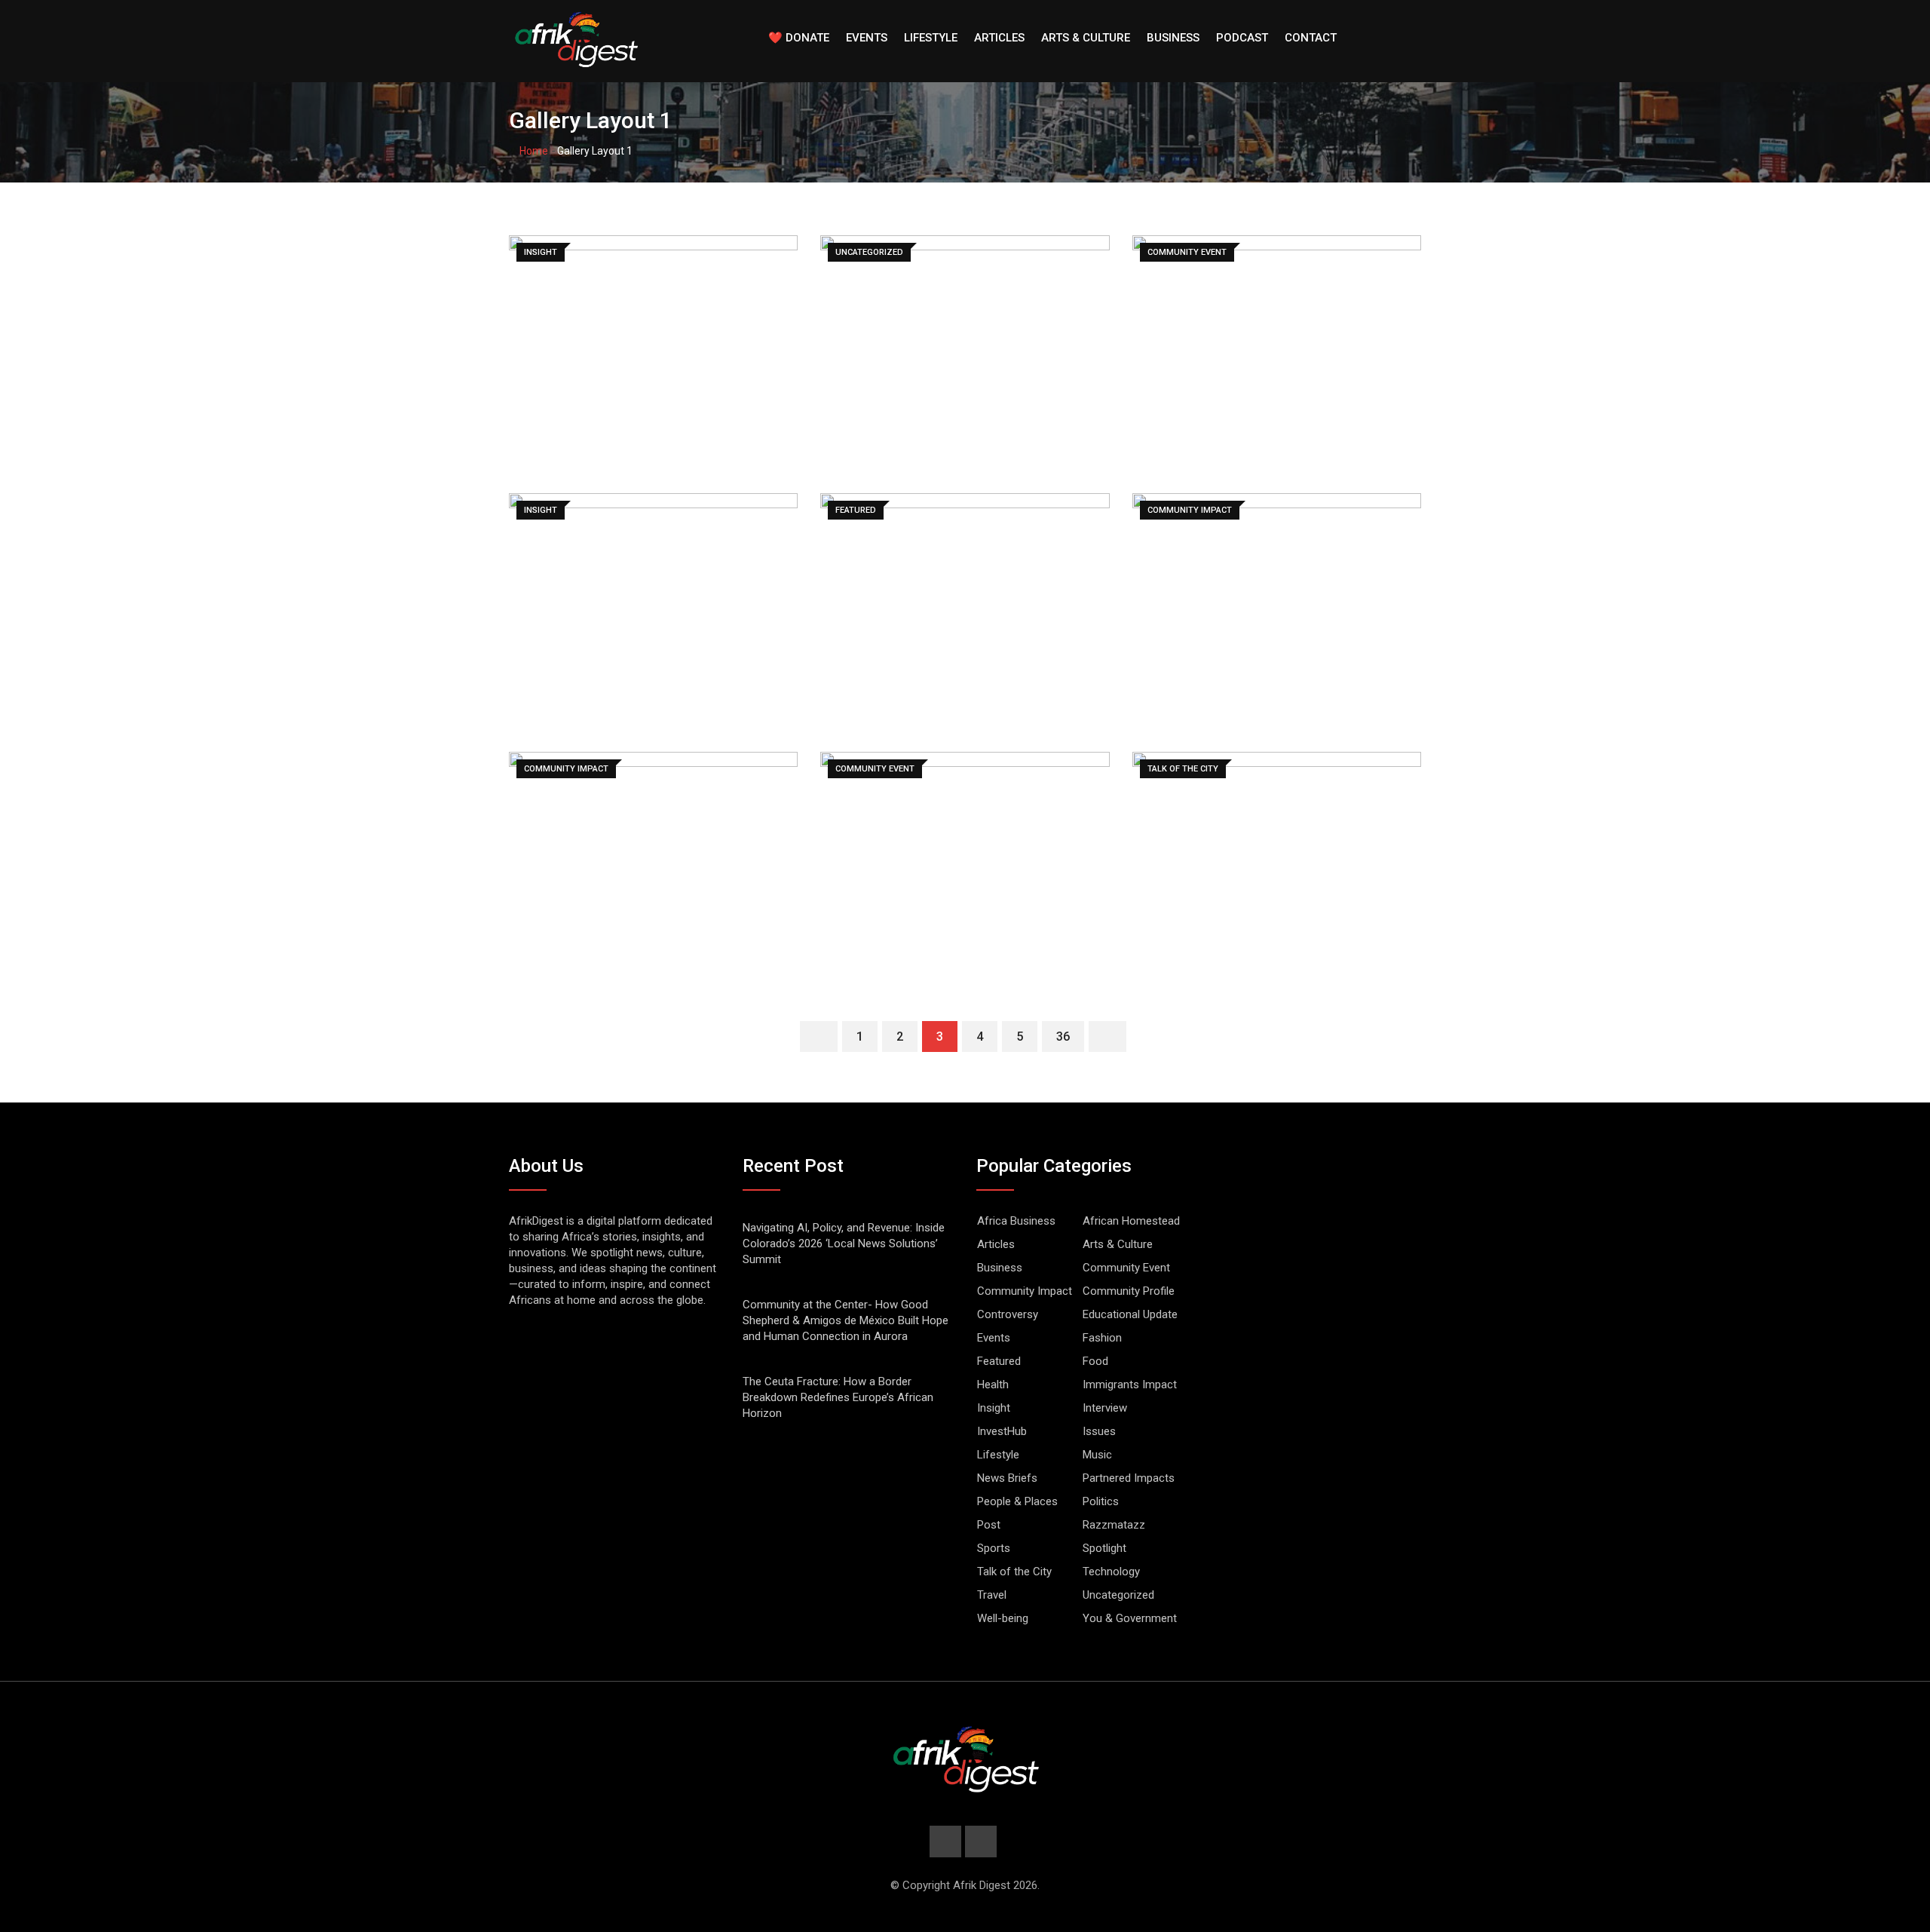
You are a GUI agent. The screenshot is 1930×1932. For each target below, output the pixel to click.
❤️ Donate (799, 38)
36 (1063, 1037)
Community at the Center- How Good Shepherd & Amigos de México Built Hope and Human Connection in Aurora (846, 1320)
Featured (999, 1361)
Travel (992, 1595)
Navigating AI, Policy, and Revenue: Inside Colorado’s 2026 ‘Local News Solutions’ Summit (844, 1244)
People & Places (1017, 1501)
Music (1097, 1455)
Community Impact (1025, 1291)
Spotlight (1104, 1548)
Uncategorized (1118, 1595)
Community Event (1126, 1268)
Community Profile (1129, 1291)
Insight (994, 1408)
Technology (1111, 1572)
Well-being (1003, 1618)
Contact (1311, 38)
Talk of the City (1014, 1572)
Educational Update (1130, 1314)
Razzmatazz (1114, 1525)
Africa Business (1016, 1221)
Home (533, 151)
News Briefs (1007, 1478)
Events (867, 38)
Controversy (1008, 1314)
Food (1095, 1361)
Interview (1105, 1408)
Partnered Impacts (1129, 1478)
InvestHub (1002, 1431)
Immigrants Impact (1130, 1385)
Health (993, 1385)
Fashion (1102, 1338)
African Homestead (1131, 1221)
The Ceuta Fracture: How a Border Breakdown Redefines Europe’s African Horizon (838, 1397)
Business (1173, 38)
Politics (1101, 1501)
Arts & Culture (1086, 38)
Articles (999, 38)
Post (989, 1525)
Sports (994, 1548)
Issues (1099, 1431)
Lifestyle (931, 38)
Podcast (1242, 38)
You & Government (1130, 1618)
